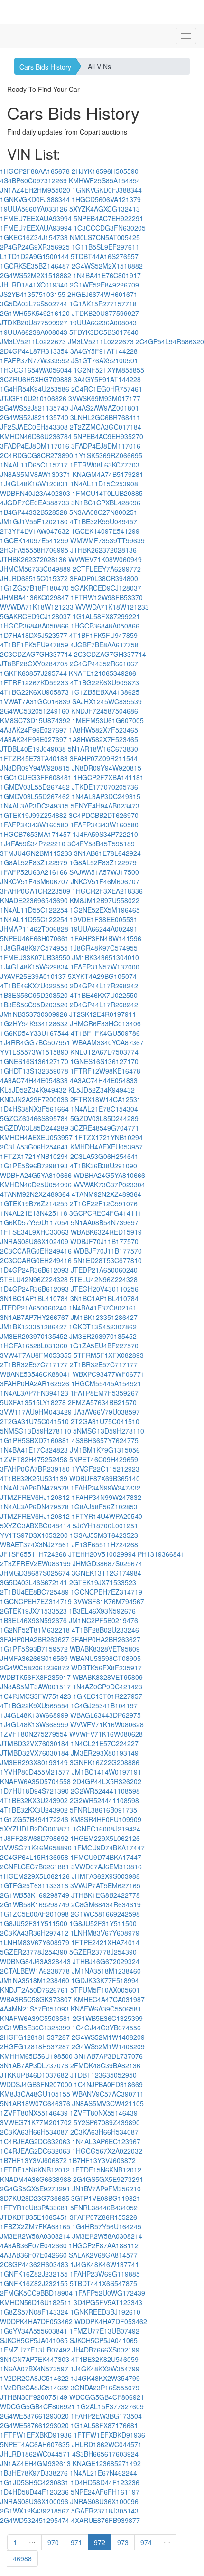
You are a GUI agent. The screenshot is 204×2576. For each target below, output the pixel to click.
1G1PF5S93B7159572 (34, 1649)
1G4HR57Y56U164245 (107, 2226)
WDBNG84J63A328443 (35, 1961)
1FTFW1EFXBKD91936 (36, 2435)
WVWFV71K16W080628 (107, 1724)
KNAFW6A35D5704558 (35, 1781)
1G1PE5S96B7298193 (34, 1166)
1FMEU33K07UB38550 (35, 957)
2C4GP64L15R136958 (34, 1857)
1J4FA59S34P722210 (105, 834)
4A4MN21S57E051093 (34, 2009)
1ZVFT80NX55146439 (34, 2113)
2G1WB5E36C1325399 (108, 2018)
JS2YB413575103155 (33, 294)
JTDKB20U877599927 (105, 313)
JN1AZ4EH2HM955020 (35, 190)
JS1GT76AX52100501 (105, 360)
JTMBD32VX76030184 (34, 1743)
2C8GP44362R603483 (34, 2264)
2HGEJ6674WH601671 (102, 294)
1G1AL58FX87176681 (104, 2425)
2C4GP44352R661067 (104, 664)
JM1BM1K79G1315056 (105, 1450)
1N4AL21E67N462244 (103, 2473)
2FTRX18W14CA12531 (106, 1099)
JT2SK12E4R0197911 (103, 1014)
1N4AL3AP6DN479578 (34, 1488)
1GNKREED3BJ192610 (105, 2312)
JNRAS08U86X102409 (34, 1241)
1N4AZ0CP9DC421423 (107, 1687)
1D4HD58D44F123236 (105, 2482)
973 (123, 2542)
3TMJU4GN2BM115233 (36, 853)
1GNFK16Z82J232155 (34, 2274)
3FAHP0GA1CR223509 (35, 891)
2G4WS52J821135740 (34, 408)
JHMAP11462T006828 (34, 929)
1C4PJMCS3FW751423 (36, 1696)
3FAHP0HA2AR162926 (35, 1383)
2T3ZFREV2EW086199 (35, 1563)
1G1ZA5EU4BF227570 (104, 1346)
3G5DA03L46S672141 (34, 1582)
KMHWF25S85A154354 (105, 180)
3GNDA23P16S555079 (105, 2388)
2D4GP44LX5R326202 (107, 1781)
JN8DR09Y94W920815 (35, 768)
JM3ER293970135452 (34, 1336)
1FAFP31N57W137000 (105, 967)
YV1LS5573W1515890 (34, 1052)
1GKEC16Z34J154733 (34, 237)
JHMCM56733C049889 (35, 569)
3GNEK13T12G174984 (107, 1573)
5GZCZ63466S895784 (34, 1118)
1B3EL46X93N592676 (102, 1611)
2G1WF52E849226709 (104, 285)
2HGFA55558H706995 (34, 550)
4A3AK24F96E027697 (33, 730)
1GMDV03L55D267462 (35, 787)
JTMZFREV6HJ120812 (35, 1497)
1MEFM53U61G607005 (108, 720)
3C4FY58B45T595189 (101, 844)
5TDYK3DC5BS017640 (104, 332)
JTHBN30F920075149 (34, 2397)
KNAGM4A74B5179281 (108, 474)
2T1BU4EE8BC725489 (34, 1592)
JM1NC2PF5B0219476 (103, 1620)
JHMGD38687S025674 (107, 1563)
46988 (22, 2558)
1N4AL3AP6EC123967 (106, 2141)
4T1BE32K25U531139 (34, 1478)
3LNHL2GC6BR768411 (105, 417)
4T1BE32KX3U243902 (34, 1800)
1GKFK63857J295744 (33, 673)
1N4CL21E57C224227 (105, 1743)
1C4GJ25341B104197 (104, 1705)
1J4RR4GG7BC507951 (35, 1042)
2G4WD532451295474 (35, 2520)
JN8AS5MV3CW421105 (108, 2103)
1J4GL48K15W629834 (34, 967)
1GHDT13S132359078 (34, 1071)
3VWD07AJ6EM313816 (107, 1867)
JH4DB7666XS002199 (106, 2350)
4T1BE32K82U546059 (105, 2359)
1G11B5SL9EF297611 (106, 247)
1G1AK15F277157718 (103, 304)
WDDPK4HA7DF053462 (36, 2321)
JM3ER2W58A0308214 (35, 2236)
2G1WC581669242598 (105, 1914)
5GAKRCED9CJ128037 (106, 588)
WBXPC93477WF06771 (109, 1374)
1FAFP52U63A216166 (34, 872)
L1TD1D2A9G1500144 (34, 256)
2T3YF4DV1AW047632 (35, 531)
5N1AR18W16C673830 (103, 749)
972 (100, 2542)
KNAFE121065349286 (102, 673)
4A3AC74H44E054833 (34, 1080)
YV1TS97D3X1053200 (34, 1535)
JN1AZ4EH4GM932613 (35, 2463)
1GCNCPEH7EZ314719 (107, 1592)
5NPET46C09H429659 (104, 1459)
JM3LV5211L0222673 (33, 341)
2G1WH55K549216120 (35, 313)
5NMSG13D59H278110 (36, 1431)
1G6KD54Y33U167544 (34, 1033)
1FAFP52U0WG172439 (110, 2293)
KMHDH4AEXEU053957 (36, 1137)
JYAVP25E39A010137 (33, 976)
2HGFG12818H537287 (35, 2037)
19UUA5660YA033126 (34, 209)
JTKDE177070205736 (105, 787)
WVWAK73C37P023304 (109, 1185)
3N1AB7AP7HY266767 (34, 1317)
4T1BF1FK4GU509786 (105, 1033)
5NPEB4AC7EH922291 (108, 218)
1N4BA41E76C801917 (107, 275)
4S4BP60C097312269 (33, 180)
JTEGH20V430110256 (105, 1289)
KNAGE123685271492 (107, 2463)
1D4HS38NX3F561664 (34, 1109)
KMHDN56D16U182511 (36, 2302)
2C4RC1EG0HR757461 (107, 389)
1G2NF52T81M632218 (35, 1630)
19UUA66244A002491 (104, 929)
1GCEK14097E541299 (105, 531)
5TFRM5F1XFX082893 (109, 1355)
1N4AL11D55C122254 (34, 910)
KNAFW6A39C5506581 (106, 2009)
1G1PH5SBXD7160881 (35, 1440)
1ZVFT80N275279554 (34, 1734)
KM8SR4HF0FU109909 (106, 1819)
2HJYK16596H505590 (105, 171)
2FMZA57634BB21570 (102, 1402)
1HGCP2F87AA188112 (104, 2245)
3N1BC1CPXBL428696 (106, 503)
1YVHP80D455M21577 (35, 1772)
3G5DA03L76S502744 (34, 304)
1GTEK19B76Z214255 (34, 1203)
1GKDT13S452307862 (103, 1327)
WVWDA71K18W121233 (37, 607)
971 (76, 2542)
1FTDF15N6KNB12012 (35, 2170)
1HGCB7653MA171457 (35, 834)
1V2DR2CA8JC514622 (34, 2378)
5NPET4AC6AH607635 (35, 2444)
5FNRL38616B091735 (103, 1810)
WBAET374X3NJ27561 (35, 1544)
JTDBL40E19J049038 (33, 749)
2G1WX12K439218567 (35, 2511)
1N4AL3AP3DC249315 (106, 796)
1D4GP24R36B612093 (34, 1270)
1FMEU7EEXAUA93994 (36, 218)
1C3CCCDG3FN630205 (110, 228)
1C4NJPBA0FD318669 (108, 2084)
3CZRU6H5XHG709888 (36, 379)
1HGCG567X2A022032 (107, 2151)
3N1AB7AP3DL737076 (109, 2056)
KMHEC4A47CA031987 (109, 1999)
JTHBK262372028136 (103, 550)
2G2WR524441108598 (105, 1791)
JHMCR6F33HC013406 (105, 1023)
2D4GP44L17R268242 (104, 986)
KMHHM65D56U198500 (36, 2056)
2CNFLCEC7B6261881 (35, 1867)
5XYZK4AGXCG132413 (105, 209)
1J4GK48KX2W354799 (105, 2369)
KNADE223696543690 (34, 900)
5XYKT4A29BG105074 (102, 976)
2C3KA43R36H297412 (34, 1933)
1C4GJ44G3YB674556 (107, 2028)
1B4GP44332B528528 (34, 512)
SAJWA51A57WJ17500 (104, 872)
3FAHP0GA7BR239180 (35, 1469)
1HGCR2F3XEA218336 (107, 891)
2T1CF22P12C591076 (104, 1203)
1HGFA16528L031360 (34, 1346)
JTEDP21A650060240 (104, 1270)
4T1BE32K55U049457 (103, 521)
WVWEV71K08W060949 (105, 559)
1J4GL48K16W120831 (34, 484)
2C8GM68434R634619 (106, 1904)
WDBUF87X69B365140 (105, 1478)
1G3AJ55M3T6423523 (104, 1535)
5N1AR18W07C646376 (35, 2103)
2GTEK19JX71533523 (103, 1582)
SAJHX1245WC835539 (107, 701)
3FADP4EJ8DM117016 (35, 446)
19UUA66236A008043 (103, 323)
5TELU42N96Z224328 (34, 1279)
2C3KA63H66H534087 (34, 2132)
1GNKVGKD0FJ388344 (107, 190)
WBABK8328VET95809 (105, 1649)
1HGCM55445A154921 (106, 1383)
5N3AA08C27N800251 (103, 512)
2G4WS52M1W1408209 (108, 2037)
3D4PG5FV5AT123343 (108, 2302)
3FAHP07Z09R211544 (104, 758)
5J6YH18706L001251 (105, 1526)
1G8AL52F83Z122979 (34, 862)
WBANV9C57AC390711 (108, 2094)
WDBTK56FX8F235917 (107, 1668)
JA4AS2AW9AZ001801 (105, 408)
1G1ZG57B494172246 (34, 1819)
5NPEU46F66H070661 (34, 938)
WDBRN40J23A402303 (35, 493)
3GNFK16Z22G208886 (105, 1762)
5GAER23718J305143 (105, 2511)
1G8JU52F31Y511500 (34, 1923)
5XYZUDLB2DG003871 (35, 1829)
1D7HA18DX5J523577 (34, 635)
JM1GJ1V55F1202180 (34, 521)
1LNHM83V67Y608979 (105, 1933)
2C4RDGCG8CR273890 (37, 455)
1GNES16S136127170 (34, 1061)
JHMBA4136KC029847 (34, 597)
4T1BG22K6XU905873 (105, 682)
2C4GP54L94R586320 (170, 341)
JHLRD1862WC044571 (107, 2444)
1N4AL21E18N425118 (34, 1213)
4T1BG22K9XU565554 (34, 1705)
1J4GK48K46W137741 (105, 2264)
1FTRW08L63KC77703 (105, 465)
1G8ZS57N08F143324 (34, 2312)
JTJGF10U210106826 (33, 398)
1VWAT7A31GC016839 (35, 701)
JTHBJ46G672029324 (106, 1961)
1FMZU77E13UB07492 (104, 2331)
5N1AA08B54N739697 (105, 1222)
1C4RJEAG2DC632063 (35, 2141)
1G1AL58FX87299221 (106, 616)
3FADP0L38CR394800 (104, 578)
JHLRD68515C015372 (34, 578)
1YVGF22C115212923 (106, 1469)
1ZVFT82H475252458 (34, 1459)
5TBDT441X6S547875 (103, 2283)
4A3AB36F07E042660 (33, 2245)
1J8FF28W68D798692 (34, 1838)
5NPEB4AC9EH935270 (108, 436)
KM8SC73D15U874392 (35, 720)
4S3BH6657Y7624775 (105, 1440)
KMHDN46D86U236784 (36, 436)
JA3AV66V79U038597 (107, 1412)
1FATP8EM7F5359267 (104, 1393)
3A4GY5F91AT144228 (104, 351)
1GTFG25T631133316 (34, 1885)
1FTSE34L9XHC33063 (34, 1232)
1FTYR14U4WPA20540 (107, 1516)
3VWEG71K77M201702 (36, 2122)
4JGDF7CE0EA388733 (35, 503)
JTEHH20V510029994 (102, 1554)
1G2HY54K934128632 (34, 1023)
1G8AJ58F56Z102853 (104, 1507)
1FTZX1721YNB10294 (109, 1137)
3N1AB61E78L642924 (107, 853)
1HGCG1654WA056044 (36, 370)
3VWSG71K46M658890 (36, 1848)
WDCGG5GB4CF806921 (107, 2397)
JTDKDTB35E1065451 (34, 2217)
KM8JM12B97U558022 (105, 900)
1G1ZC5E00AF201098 (34, 1914)
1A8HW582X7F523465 (103, 730)
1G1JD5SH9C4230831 (34, 2482)
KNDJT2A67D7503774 (104, 1052)
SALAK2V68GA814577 (103, 2255)
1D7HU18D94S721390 (34, 1791)
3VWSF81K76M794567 (109, 1601)
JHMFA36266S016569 (34, 1658)
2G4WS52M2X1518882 (107, 266)
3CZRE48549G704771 (105, 1128)
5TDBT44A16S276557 (105, 256)
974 (146, 2542)
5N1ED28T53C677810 (108, 1260)
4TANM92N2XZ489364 (35, 1194)
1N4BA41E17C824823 (34, 1450)
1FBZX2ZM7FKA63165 (35, 2226)
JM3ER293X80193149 (105, 1753)
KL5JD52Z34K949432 (33, 1090)
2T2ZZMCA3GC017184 (106, 427)
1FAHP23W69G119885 (105, 2274)
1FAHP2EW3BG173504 (106, 2416)
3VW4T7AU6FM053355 (36, 1355)
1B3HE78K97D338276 (34, 2473)
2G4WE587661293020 (34, 2416)
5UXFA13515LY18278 (33, 1402)
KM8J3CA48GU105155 (35, 2094)
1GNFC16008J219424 (107, 1829)
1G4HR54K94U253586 (35, 389)
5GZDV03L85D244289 (104, 1118)
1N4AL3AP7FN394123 (34, 1393)
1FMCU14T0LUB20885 (107, 493)
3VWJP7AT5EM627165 (105, 1885)
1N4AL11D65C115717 (34, 465)
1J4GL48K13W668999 (34, 1715)
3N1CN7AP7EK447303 (35, 2359)
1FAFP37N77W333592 (35, 360)
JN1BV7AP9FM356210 (107, 2189)
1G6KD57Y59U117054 (34, 1222)
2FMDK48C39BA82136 (105, 2065)
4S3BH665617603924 (105, 2454)
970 (53, 2542)
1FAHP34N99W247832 (106, 1488)
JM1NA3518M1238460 (106, 1971)
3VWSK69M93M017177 (104, 398)
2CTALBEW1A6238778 (35, 1971)
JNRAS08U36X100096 (34, 2501)
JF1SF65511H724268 (105, 1544)
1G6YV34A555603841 (34, 2331)
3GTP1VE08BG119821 (106, 2198)
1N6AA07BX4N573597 (34, 2369)
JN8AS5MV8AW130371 (35, 474)
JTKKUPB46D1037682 (34, 2075)
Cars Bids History (45, 67)
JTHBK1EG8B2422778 (106, 1895)
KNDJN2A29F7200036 (34, 1099)
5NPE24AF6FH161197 (105, 2492)
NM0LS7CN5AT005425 (105, 237)
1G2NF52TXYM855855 (109, 370)
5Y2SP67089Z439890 (107, 2122)
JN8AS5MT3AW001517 (35, 1687)
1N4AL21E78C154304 (104, 1109)
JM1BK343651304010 (106, 957)
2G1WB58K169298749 (35, 1895)
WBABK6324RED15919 (106, 1232)
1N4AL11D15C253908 (104, 484)
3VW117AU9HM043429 (36, 1412)
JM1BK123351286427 (104, 1317)
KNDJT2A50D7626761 (34, 1990)
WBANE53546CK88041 (35, 1374)
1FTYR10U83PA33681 (34, 2208)
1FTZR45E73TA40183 (34, 758)
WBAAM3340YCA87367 (108, 1042)
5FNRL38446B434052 (104, 2208)
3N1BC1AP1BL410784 (34, 1298)
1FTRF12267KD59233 (34, 682)
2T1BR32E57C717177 (34, 1364)
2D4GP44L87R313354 (34, 351)
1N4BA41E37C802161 (103, 1308)
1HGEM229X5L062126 (105, 1838)
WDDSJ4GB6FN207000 (36, 2084)
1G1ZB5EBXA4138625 (105, 692)
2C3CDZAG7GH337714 (36, 654)
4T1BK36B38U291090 (103, 1166)
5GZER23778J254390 (34, 1952)
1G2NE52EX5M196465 (105, 910)
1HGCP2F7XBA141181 (109, 777)
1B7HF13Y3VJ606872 (33, 2160)
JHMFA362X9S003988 (106, 1876)
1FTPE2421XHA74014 (105, 1942)
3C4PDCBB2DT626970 (104, 815)
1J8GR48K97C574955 (34, 948)
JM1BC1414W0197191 (107, 1772)
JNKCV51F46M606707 (34, 881)
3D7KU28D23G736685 (35, 2198)
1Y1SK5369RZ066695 (109, 455)
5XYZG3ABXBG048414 (35, 1526)
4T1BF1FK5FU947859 (103, 635)
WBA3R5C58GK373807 (36, 1999)
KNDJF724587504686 (105, 711)
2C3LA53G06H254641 (34, 1147)
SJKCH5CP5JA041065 (34, 2340)
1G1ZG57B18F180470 (34, 588)
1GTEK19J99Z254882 (33, 815)
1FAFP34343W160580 (34, 825)
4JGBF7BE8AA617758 (104, 645)
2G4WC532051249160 (35, 711)
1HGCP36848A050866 (34, 626)
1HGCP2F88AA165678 (35, 171)
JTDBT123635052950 (103, 2075)
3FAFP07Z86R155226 (103, 2217)
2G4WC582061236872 (35, 1668)
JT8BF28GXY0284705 (34, 664)
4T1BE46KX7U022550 (34, 986)
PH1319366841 (161, 1554)
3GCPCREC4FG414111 (106, 1213)
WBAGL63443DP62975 (106, 1715)
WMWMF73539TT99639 (107, 540)
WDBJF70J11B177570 (104, 1241)
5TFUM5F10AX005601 (105, 1990)
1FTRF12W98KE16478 (105, 1071)
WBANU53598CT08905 (105, 1658)
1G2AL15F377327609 (110, 2406)
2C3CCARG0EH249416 (36, 1251)
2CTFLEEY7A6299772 (107, 569)
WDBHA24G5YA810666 (36, 1175)
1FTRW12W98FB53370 (107, 597)
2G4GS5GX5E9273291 (108, 2179)
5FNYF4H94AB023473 (105, 806)
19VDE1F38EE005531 (104, 919)
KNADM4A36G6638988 (36, 2179)
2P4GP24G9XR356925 (35, 247)
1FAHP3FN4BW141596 (106, 938)
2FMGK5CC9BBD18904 (36, 2293)
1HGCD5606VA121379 (106, 199)
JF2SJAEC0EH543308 (34, 427)
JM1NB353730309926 (34, 1014)
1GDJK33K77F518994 (105, 1980)
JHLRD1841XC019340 (34, 285)
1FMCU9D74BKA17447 (109, 1848)
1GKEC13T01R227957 (108, 1696)
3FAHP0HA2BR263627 (35, 1639)
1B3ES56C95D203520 (34, 995)
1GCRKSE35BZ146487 (35, 266)
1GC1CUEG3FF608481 (36, 777)
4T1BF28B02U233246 (105, 1630)
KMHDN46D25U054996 (36, 1185)
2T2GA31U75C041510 (34, 1421)
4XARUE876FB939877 (106, 2520)
